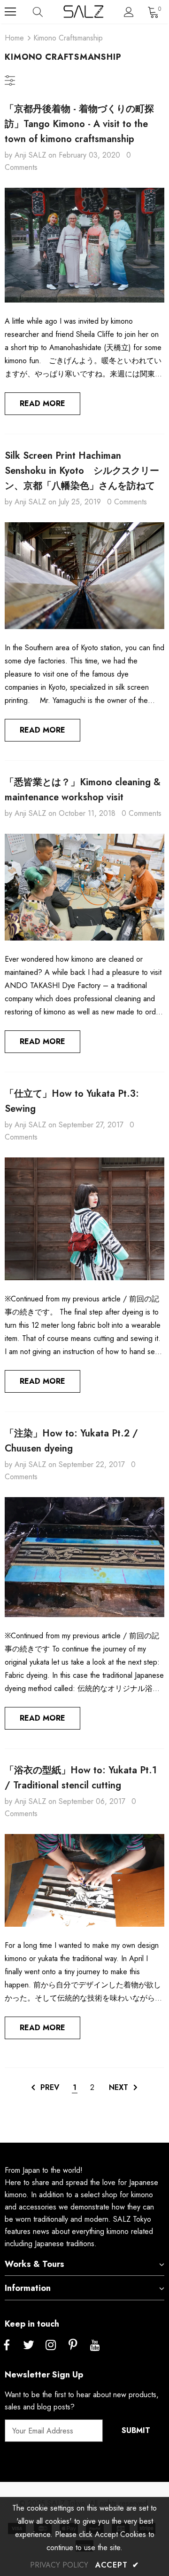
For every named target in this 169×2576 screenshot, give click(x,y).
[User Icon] (129, 12)
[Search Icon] (47, 12)
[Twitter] (29, 2345)
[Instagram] (51, 2345)
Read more (42, 403)
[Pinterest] (73, 2345)
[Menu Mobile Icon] (10, 12)
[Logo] (83, 12)
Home (14, 38)
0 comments (127, 502)
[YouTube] (95, 2345)
